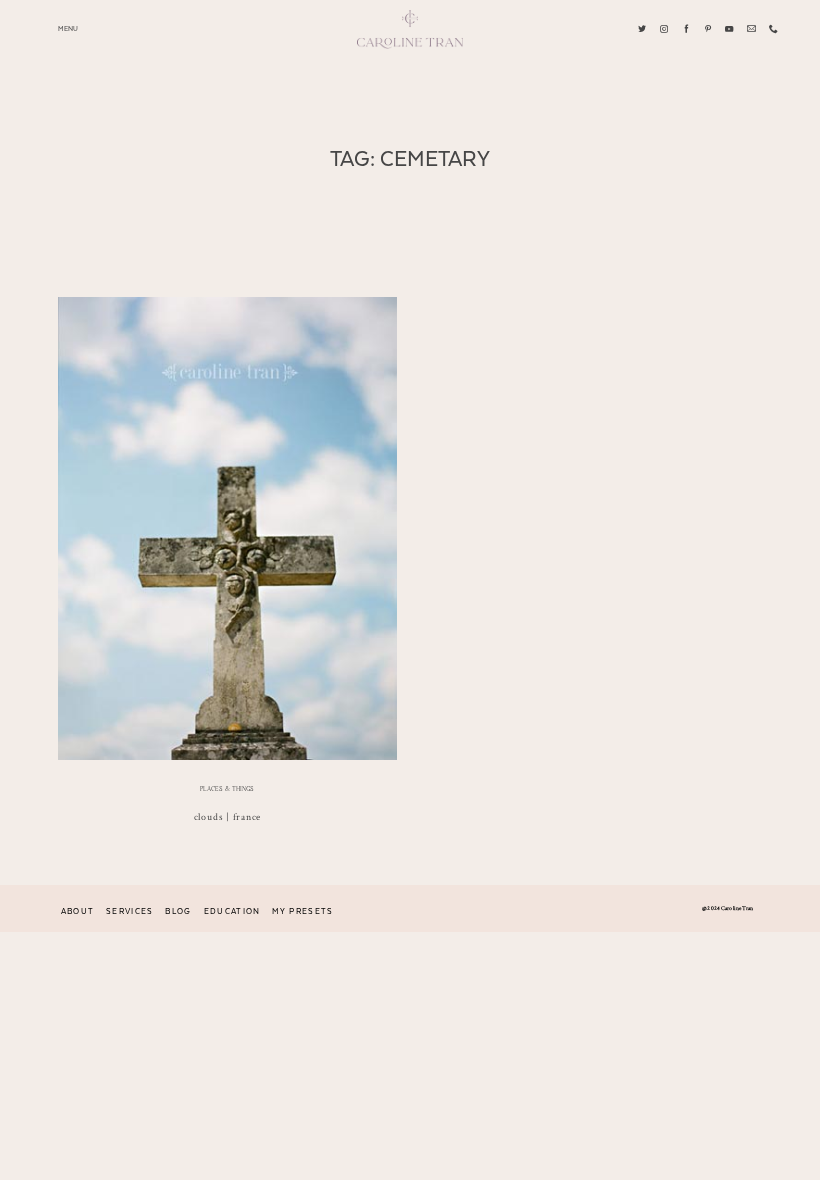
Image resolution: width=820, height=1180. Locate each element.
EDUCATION (232, 912)
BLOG (178, 912)
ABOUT (78, 912)
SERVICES (130, 912)
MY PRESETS (302, 912)
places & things (227, 789)
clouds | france (227, 816)
